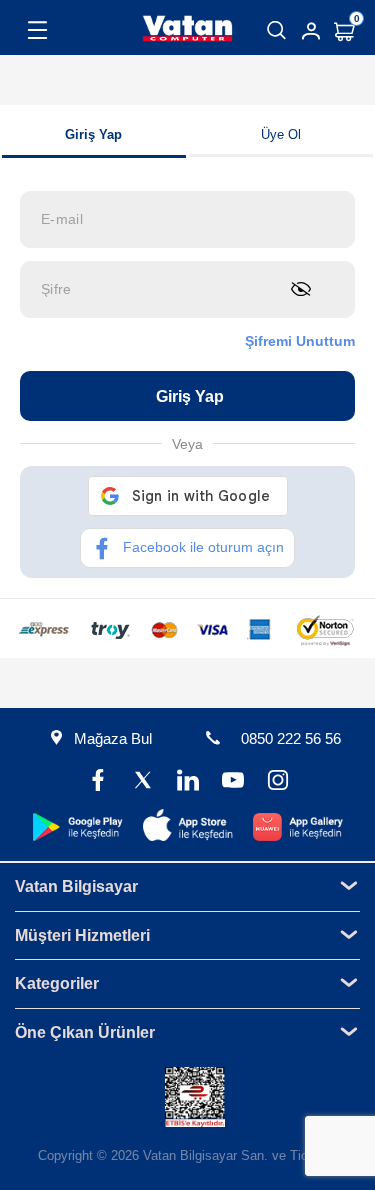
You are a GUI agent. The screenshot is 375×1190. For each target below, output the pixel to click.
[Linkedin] (187, 782)
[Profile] (311, 31)
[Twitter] (142, 782)
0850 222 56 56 (291, 738)
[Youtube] (232, 782)
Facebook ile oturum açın (203, 547)
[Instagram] (277, 782)
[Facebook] (97, 782)
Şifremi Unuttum (300, 341)
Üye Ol (281, 134)
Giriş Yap (93, 134)
